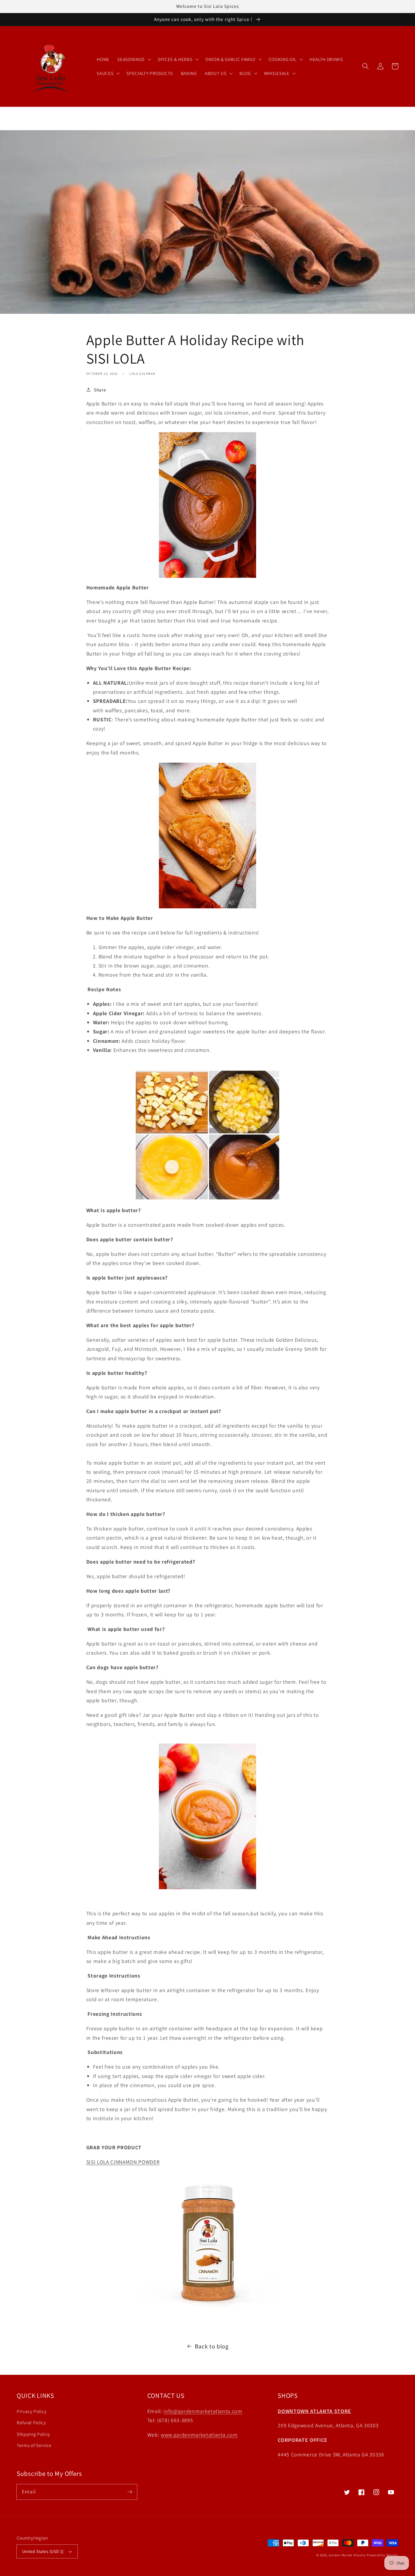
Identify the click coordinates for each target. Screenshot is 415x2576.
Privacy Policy (32, 2411)
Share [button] (100, 390)
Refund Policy (31, 2422)
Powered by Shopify (382, 2555)
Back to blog (212, 2346)
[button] (365, 66)
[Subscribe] (130, 2492)
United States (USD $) (43, 2551)
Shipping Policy (33, 2434)
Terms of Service (34, 2445)
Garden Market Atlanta (347, 2555)
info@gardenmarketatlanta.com (203, 2411)
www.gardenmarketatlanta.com (199, 2435)
